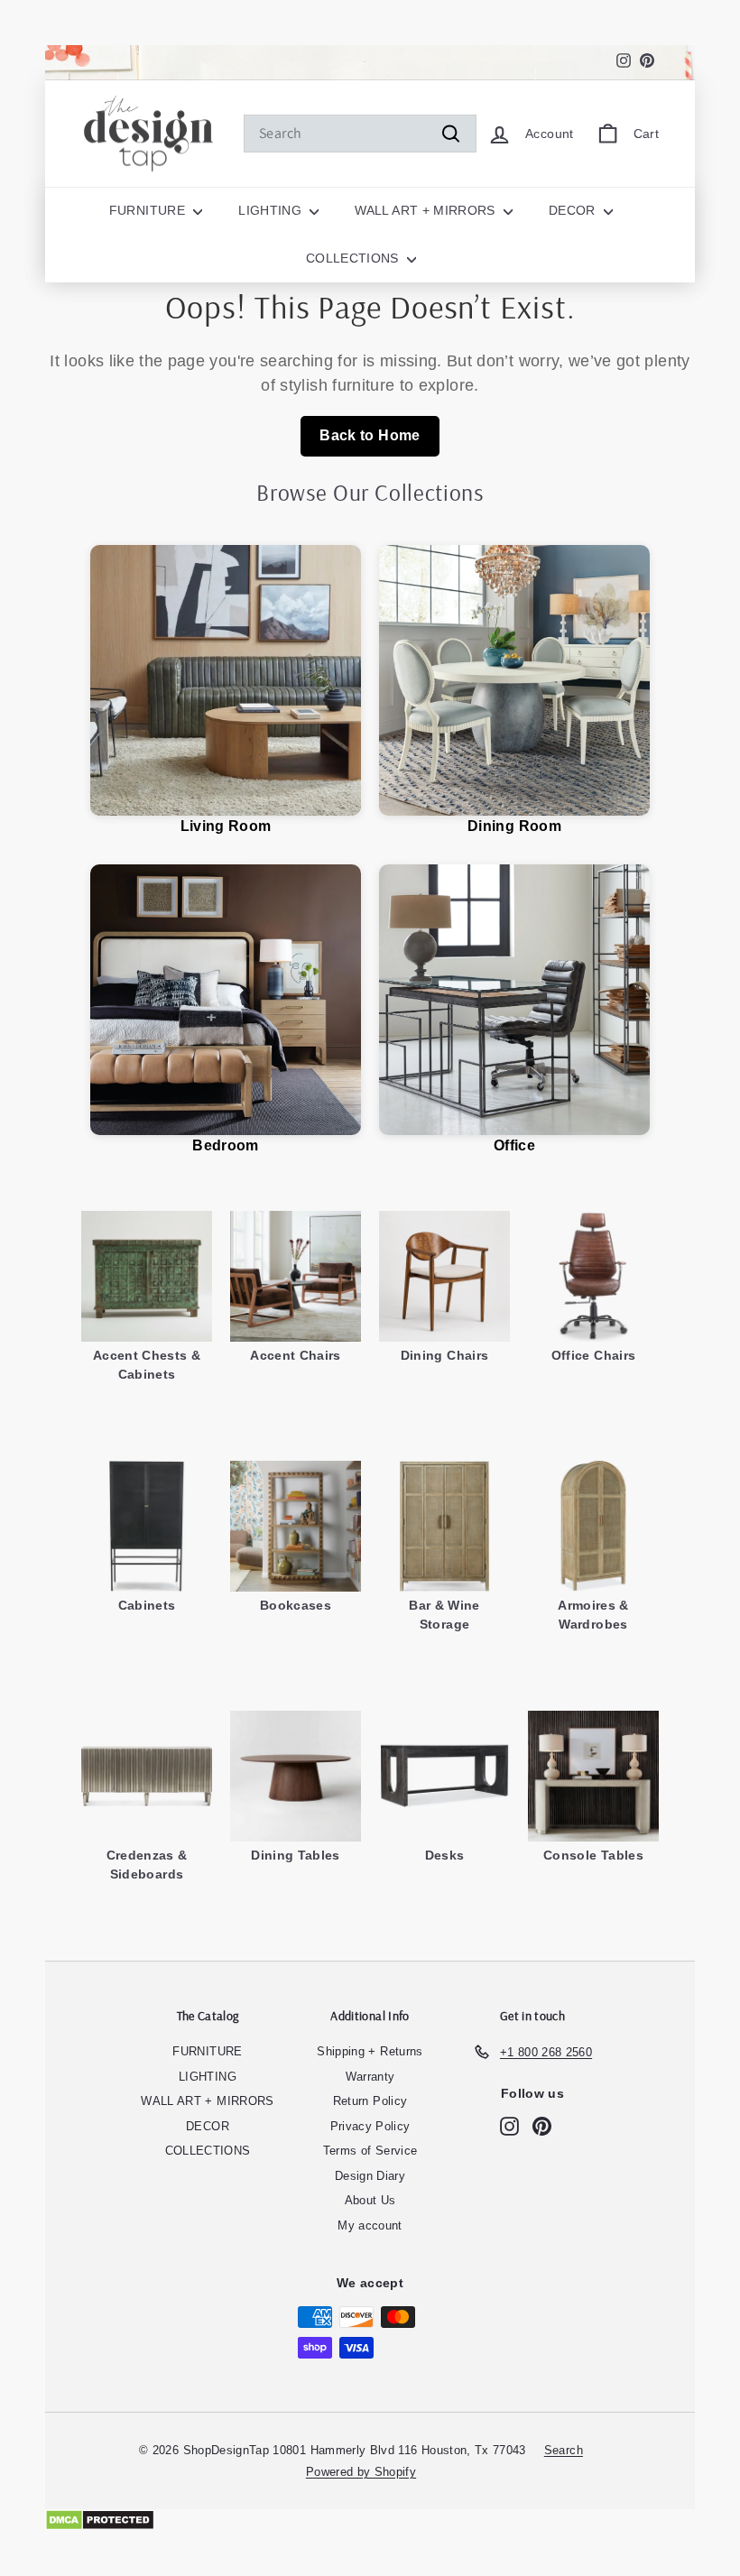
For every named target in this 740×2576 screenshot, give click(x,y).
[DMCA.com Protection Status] (370, 2520)
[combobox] (360, 134)
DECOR (574, 210)
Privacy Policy (370, 2126)
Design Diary (370, 2176)
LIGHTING (272, 210)
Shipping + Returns (370, 2051)
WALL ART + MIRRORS (427, 210)
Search (564, 2450)
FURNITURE (149, 210)
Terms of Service (370, 2151)
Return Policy (370, 2101)
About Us (370, 2200)
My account (370, 2225)
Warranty (370, 2077)
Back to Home (370, 435)
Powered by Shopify (361, 2472)
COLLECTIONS (354, 258)
